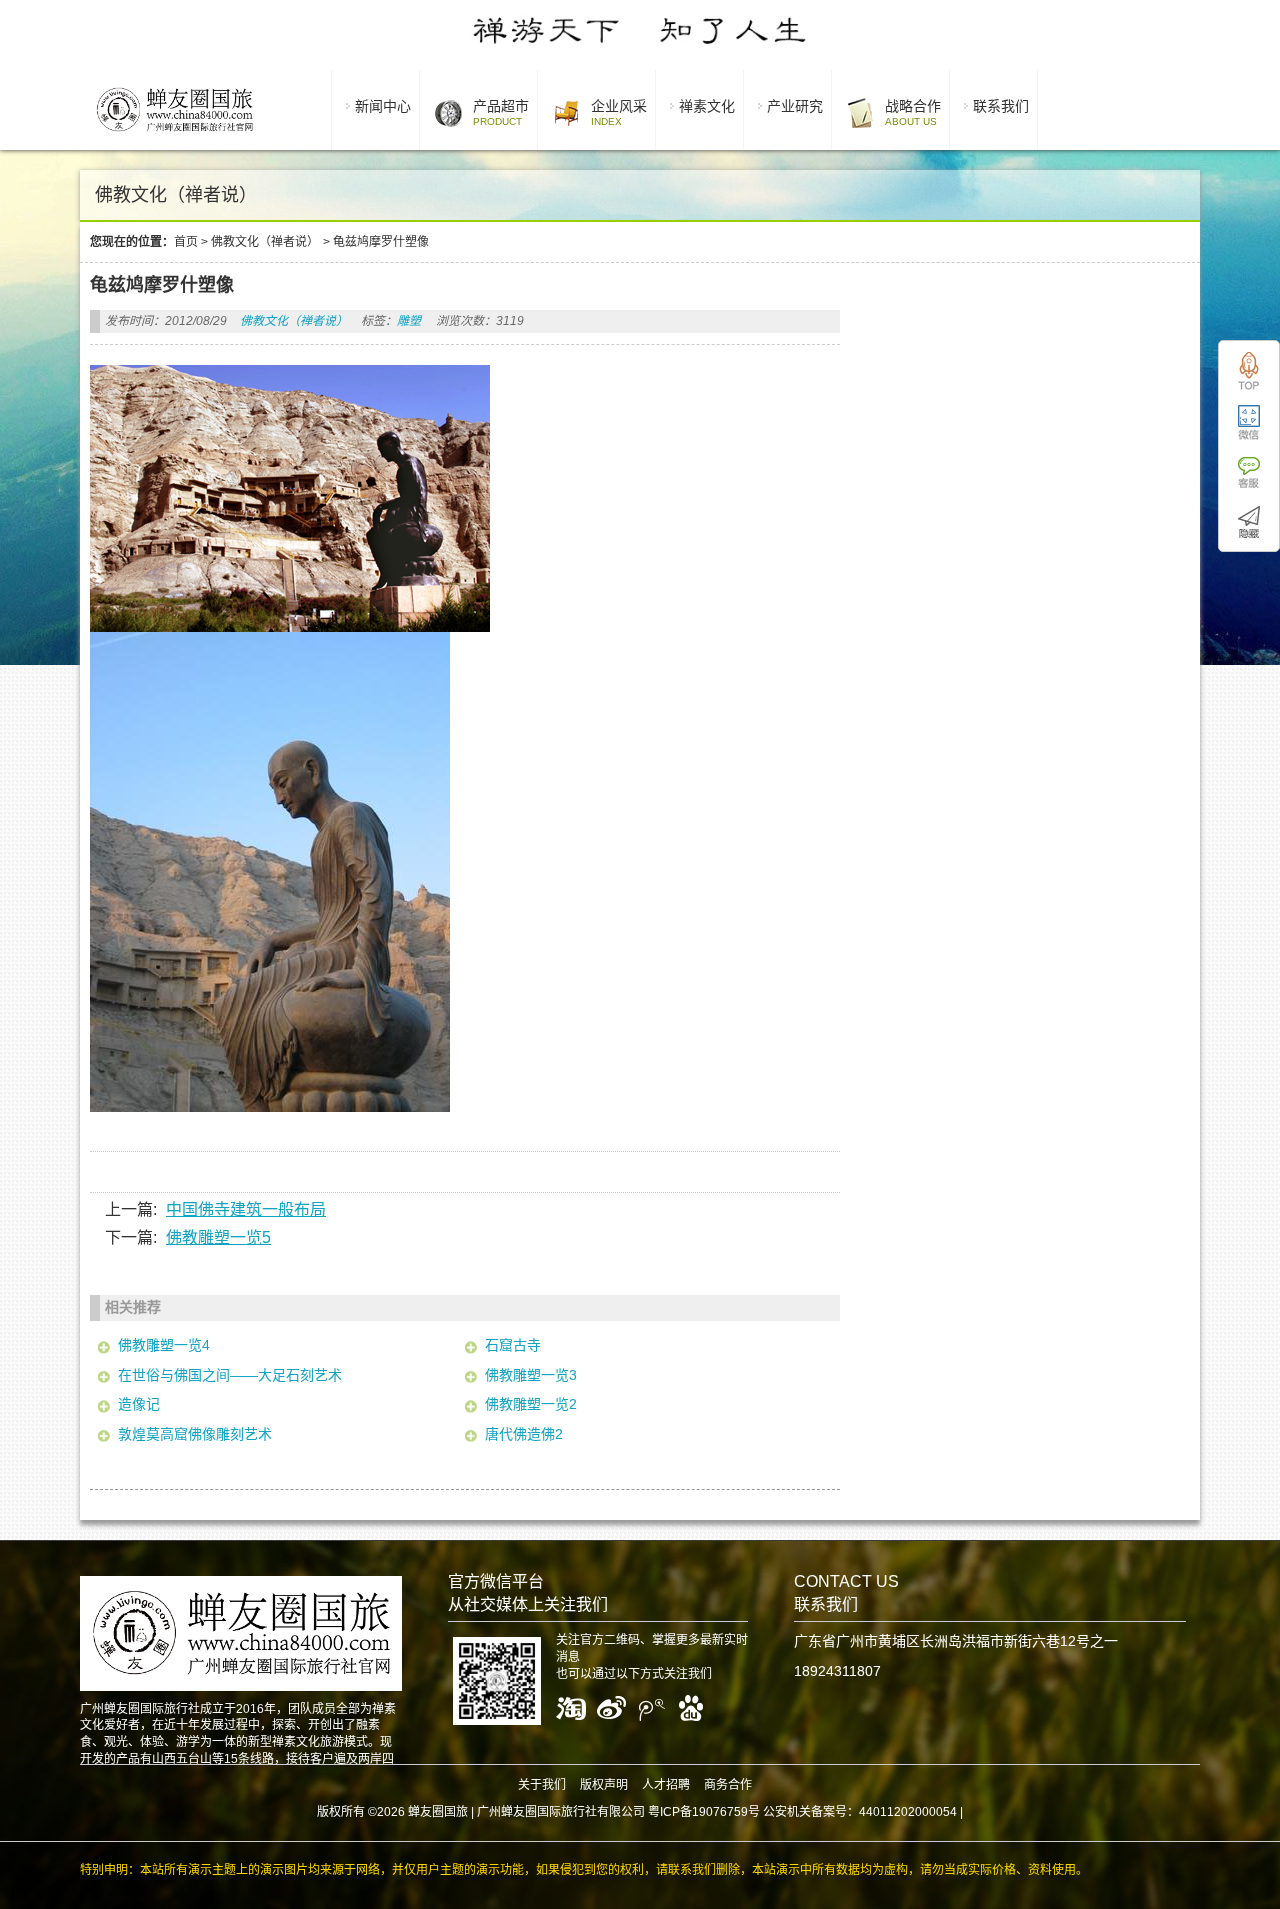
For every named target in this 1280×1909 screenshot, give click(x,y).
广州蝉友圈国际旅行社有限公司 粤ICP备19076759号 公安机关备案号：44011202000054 (717, 1812)
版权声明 (604, 1785)
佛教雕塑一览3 (531, 1375)
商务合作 (728, 1785)
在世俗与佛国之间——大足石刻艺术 (230, 1375)
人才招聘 (666, 1785)
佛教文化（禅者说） (265, 242)
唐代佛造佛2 (524, 1434)
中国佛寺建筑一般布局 (246, 1209)
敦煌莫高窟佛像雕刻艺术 (195, 1434)
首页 (186, 242)
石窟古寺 (513, 1345)
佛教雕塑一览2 (531, 1404)
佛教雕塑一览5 (218, 1237)
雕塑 (409, 321)
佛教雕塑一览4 (164, 1345)
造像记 (139, 1404)
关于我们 (542, 1785)
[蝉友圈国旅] (174, 135)
